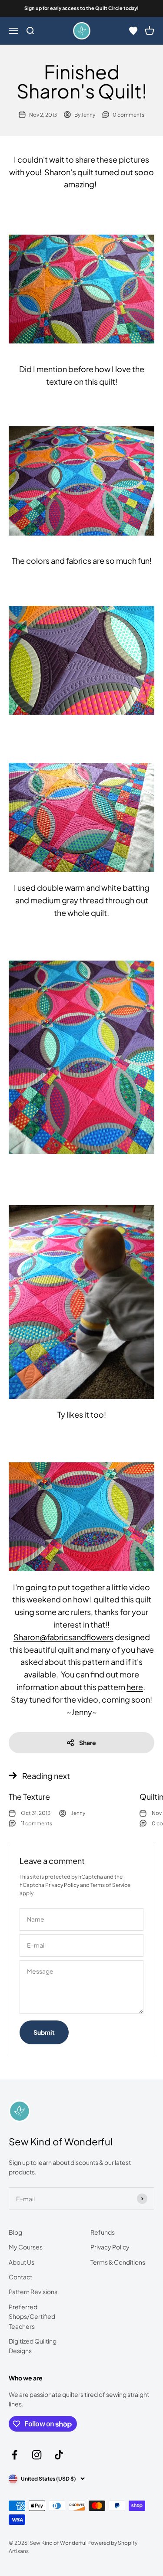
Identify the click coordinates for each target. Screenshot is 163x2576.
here (135, 1687)
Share (88, 1742)
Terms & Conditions (118, 2262)
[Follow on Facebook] (15, 2455)
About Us (22, 2262)
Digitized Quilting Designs (33, 2346)
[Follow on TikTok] (59, 2455)
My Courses (26, 2247)
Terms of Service (110, 1885)
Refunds (103, 2232)
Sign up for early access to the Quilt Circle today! (81, 8)
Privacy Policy (62, 1885)
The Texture (29, 1796)
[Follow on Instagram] (37, 2455)
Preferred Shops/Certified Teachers (32, 2316)
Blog (15, 2232)
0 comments (128, 115)
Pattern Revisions (33, 2292)
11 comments (37, 1823)
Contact (20, 2277)
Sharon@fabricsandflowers (63, 1637)
